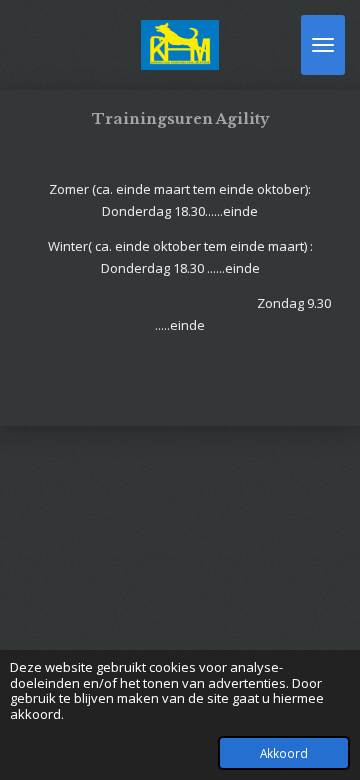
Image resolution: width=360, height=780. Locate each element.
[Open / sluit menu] (323, 45)
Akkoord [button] (284, 753)
